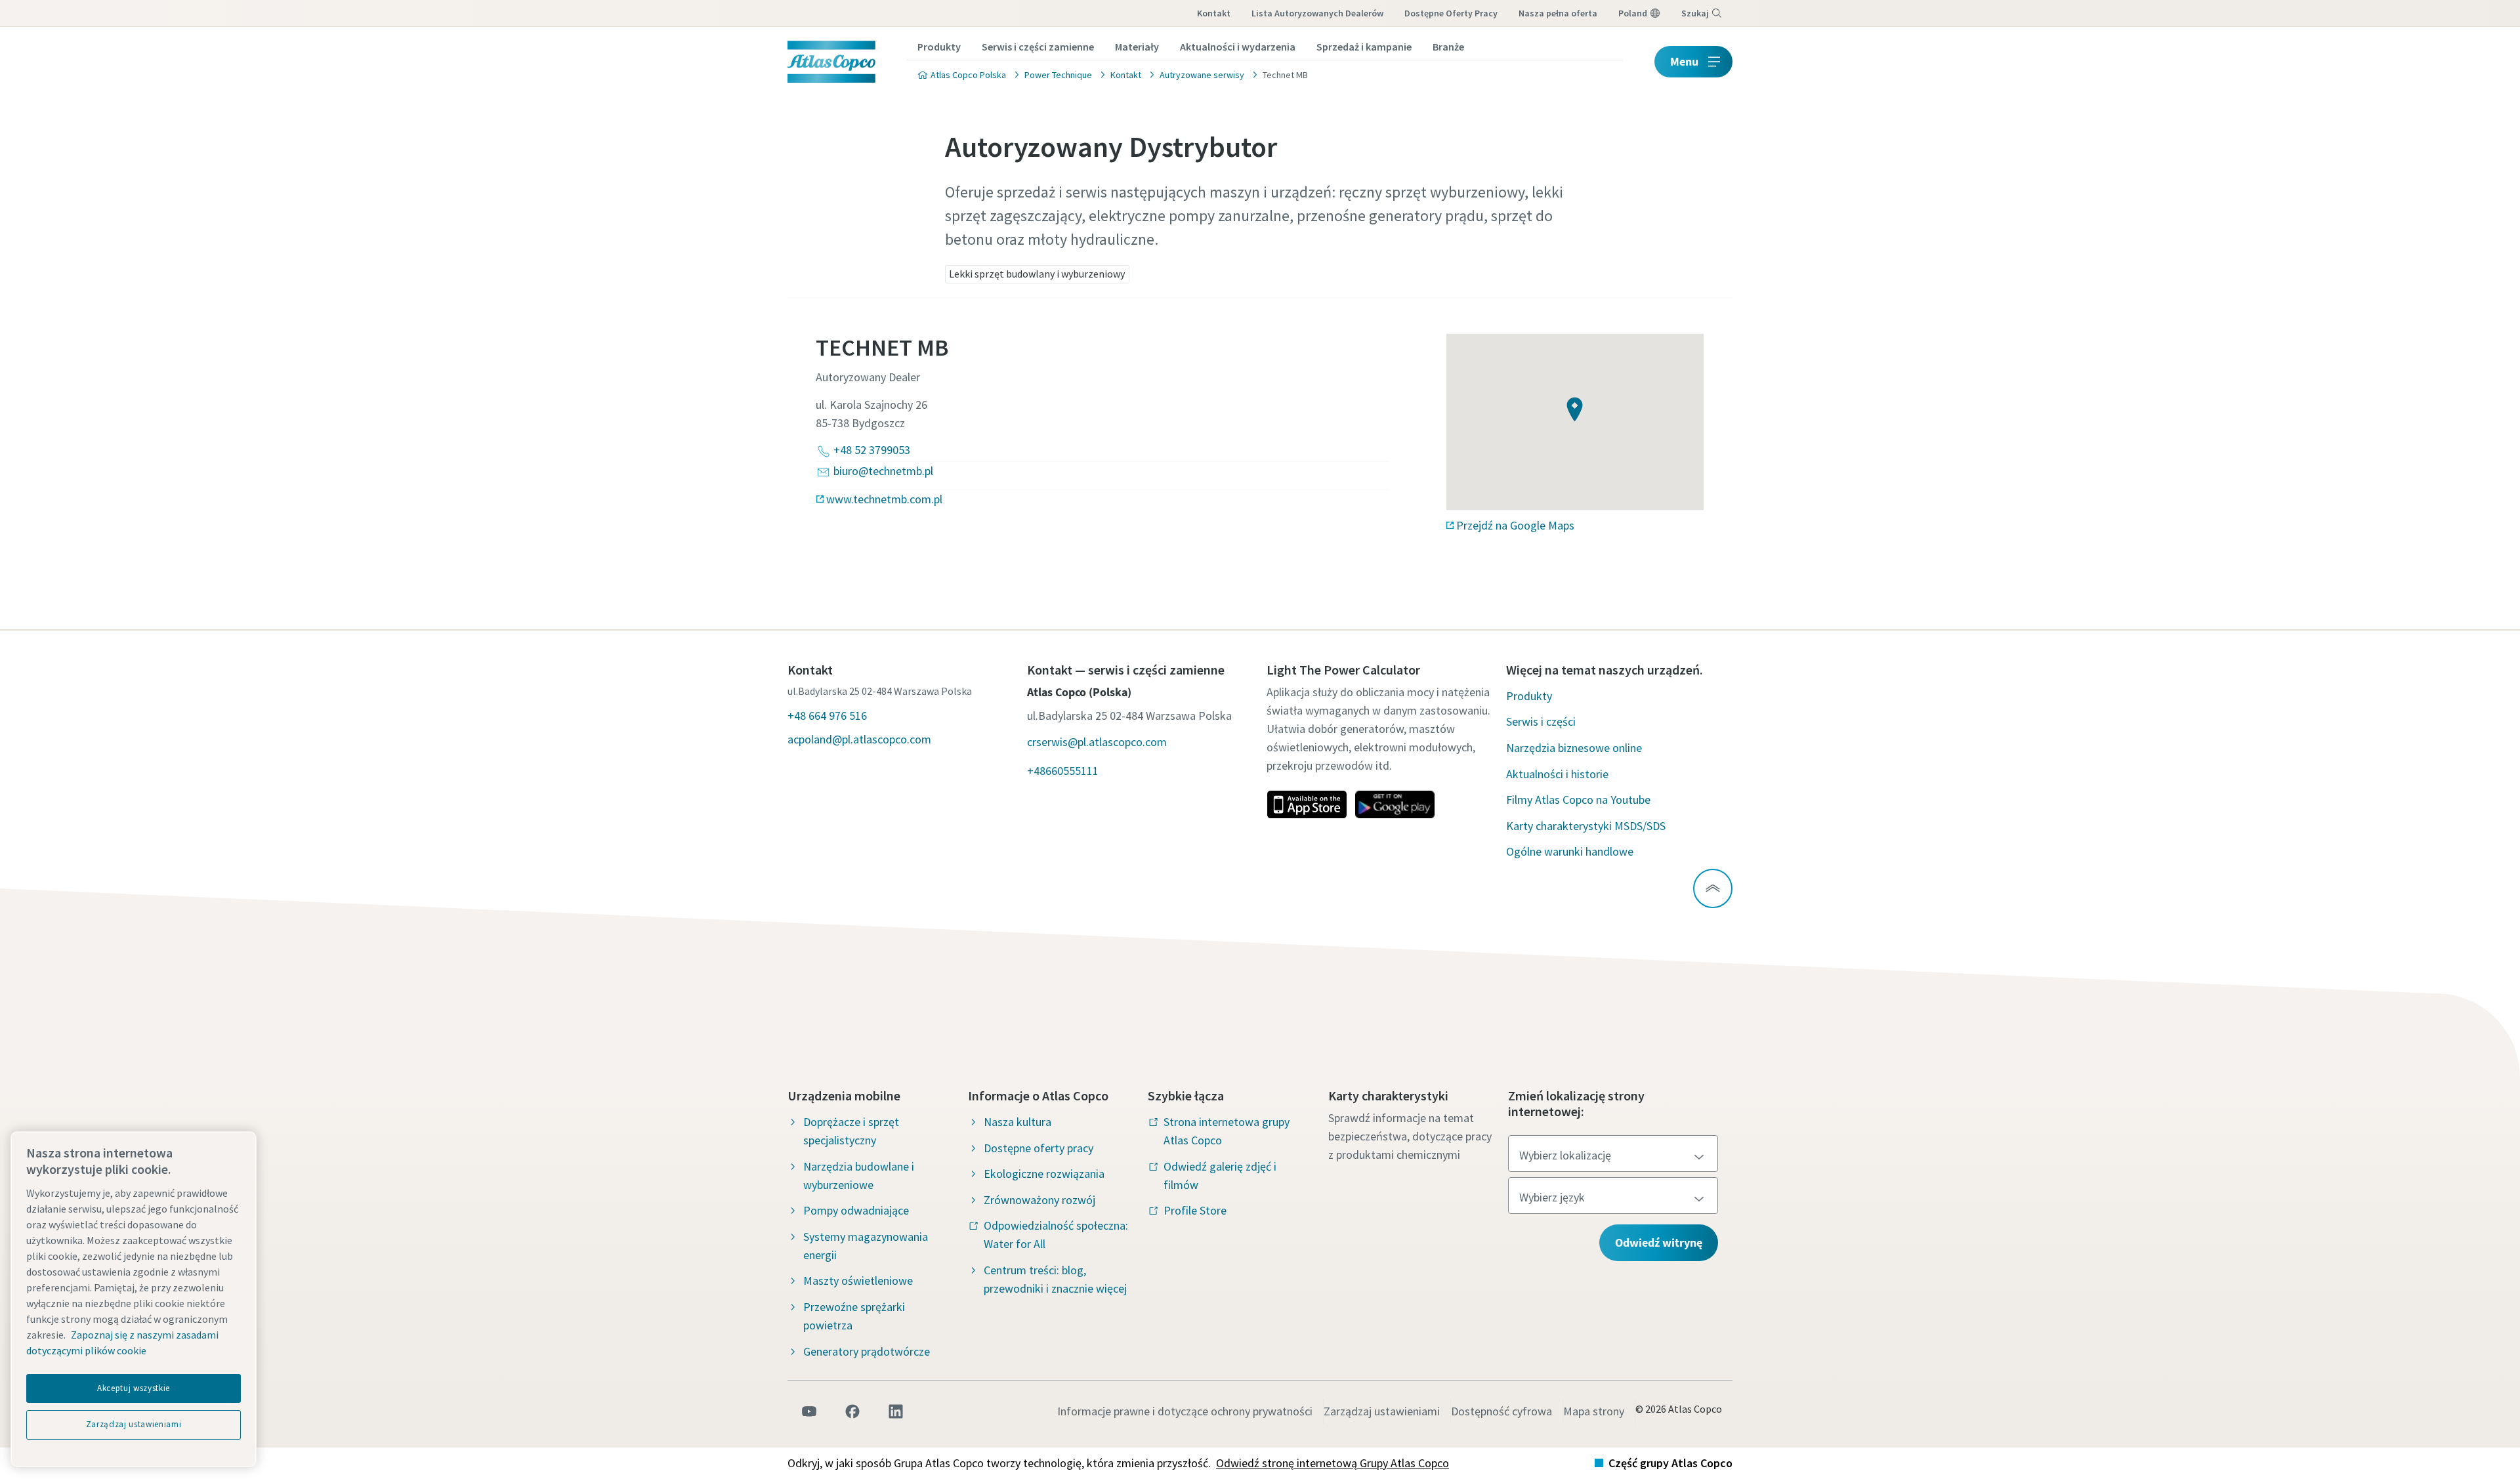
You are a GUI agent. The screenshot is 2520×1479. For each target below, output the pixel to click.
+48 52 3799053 (872, 450)
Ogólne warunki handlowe (1570, 851)
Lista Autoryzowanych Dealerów (1317, 13)
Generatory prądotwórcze (867, 1351)
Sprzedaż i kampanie (1364, 47)
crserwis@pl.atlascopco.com (1097, 742)
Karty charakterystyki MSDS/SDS (1586, 826)
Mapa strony (1594, 1411)
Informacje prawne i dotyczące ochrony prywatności (1185, 1411)
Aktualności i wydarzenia (1238, 47)
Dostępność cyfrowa (1501, 1411)
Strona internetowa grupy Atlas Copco (1227, 1131)
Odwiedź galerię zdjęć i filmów (1220, 1176)
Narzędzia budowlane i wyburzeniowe (859, 1176)
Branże (1448, 47)
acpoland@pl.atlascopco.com (859, 739)
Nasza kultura (1018, 1122)
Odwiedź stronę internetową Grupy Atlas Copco (1333, 1463)
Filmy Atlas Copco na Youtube (1578, 800)
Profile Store (1195, 1210)
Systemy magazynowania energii (866, 1246)
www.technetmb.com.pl (884, 499)
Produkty (939, 47)
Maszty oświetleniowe (858, 1281)
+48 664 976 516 (827, 716)
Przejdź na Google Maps (1515, 525)
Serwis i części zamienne (1038, 47)
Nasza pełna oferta (1558, 13)
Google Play (1395, 804)
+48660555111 (1063, 771)
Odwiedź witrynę (1659, 1242)
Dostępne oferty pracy (1451, 13)
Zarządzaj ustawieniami (1382, 1411)
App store (1307, 804)
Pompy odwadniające (856, 1210)
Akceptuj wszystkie (134, 1388)
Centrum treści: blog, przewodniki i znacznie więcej (1055, 1279)
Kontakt (1214, 13)
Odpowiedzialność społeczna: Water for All (1056, 1235)
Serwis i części (1541, 721)
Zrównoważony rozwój (1039, 1200)
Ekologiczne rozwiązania (1044, 1174)
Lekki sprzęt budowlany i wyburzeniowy (1037, 274)
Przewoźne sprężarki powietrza (854, 1316)
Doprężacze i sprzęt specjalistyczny (851, 1131)
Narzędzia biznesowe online (1574, 748)
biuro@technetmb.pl (883, 471)
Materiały (1137, 47)
